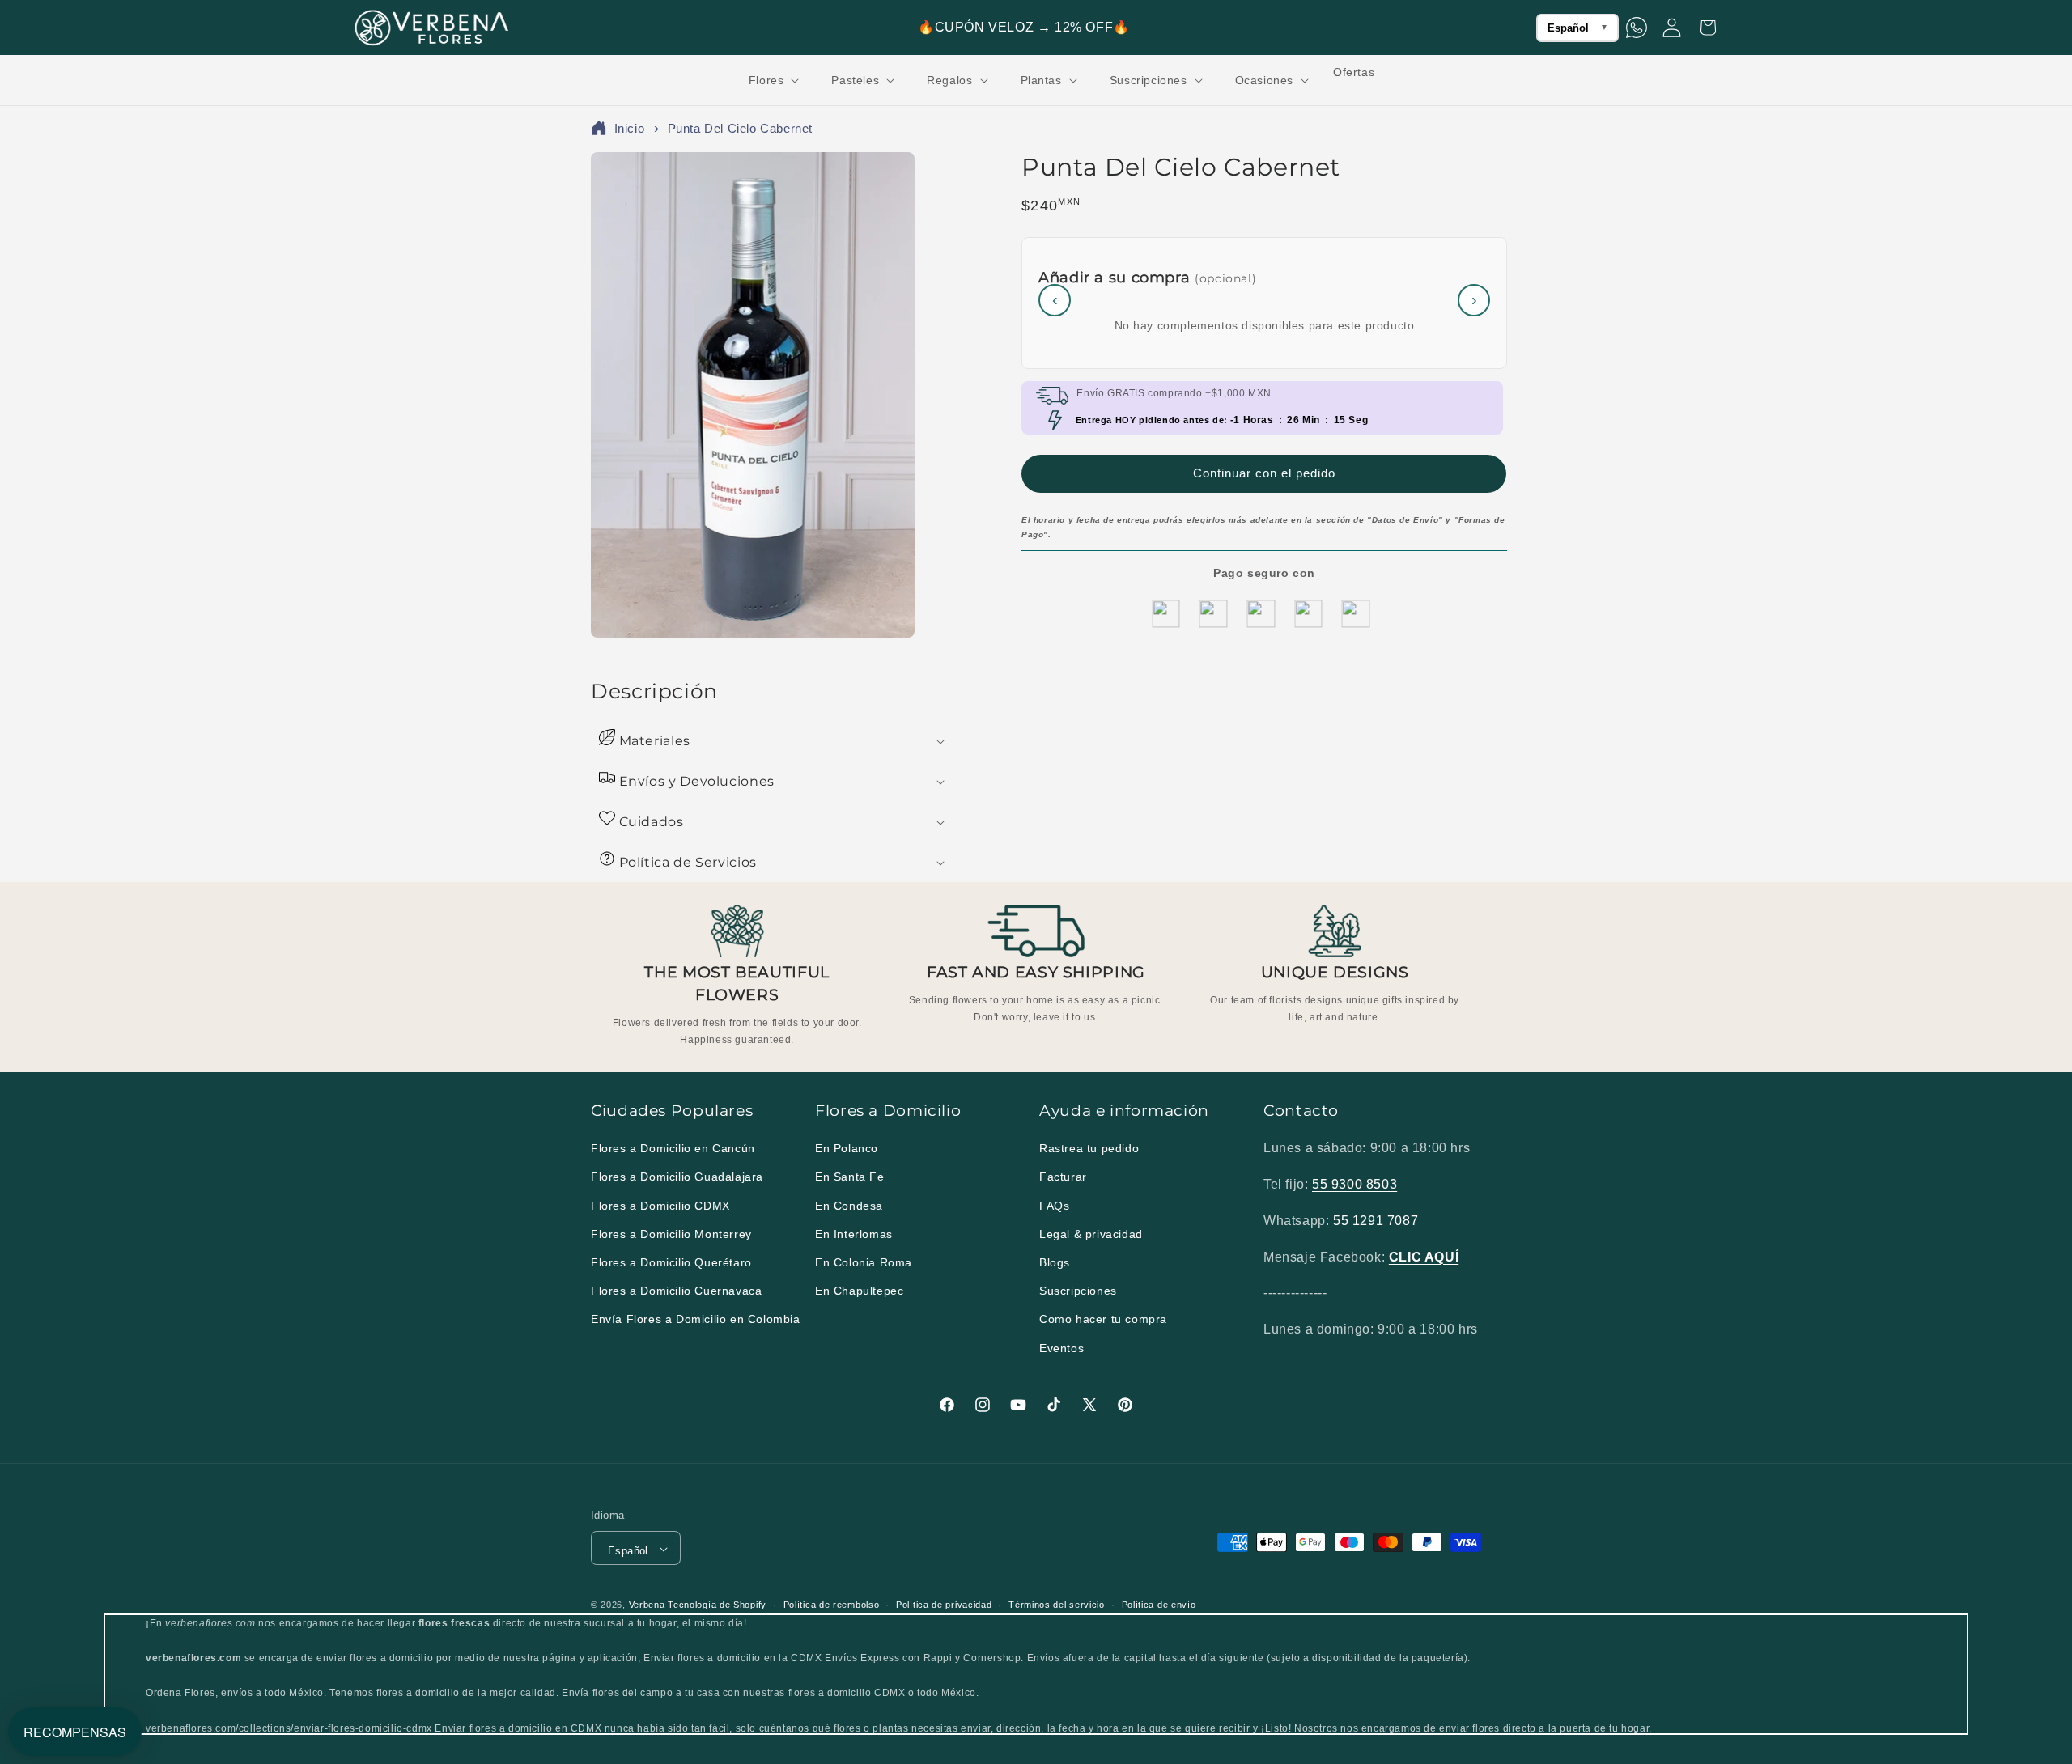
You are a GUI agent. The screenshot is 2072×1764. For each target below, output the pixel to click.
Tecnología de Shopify (717, 1605)
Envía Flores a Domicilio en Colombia (696, 1320)
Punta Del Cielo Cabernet (740, 128)
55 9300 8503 (1354, 1184)
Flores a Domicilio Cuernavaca (676, 1291)
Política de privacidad (944, 1605)
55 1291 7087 (1376, 1221)
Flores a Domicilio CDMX (660, 1206)
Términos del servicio (1057, 1605)
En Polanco (847, 1149)
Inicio (630, 128)
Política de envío (1159, 1605)
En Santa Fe (850, 1177)
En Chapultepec (859, 1291)
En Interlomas (854, 1234)
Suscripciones (1078, 1291)
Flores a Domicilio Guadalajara (677, 1177)
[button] (773, 80)
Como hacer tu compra (1103, 1320)
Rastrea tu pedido (1089, 1149)
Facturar (1063, 1177)
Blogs (1055, 1262)
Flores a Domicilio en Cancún (673, 1149)
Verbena (647, 1605)
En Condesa (849, 1206)
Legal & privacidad (1091, 1234)
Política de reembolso (832, 1605)
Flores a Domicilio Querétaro (671, 1262)
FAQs (1054, 1206)
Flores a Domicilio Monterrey (671, 1234)
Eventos (1061, 1348)
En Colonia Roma (864, 1262)
